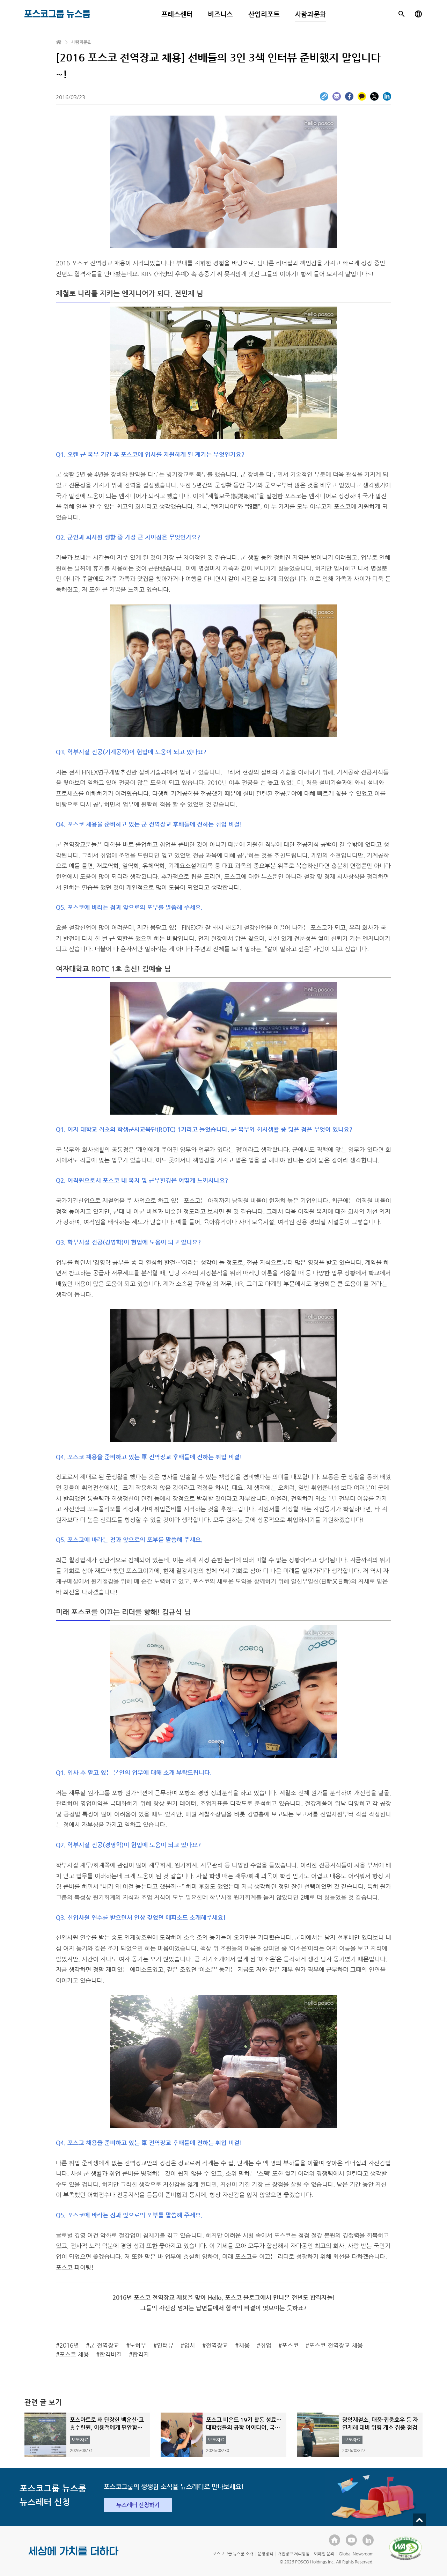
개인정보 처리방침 (294, 2554)
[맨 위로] (419, 2520)
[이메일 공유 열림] (337, 96)
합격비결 (111, 2354)
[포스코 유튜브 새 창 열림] (351, 2540)
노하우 (138, 2345)
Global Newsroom (356, 2554)
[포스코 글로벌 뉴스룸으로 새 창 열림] (418, 14)
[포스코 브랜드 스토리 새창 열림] (74, 2556)
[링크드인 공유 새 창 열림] (387, 96)
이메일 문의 (324, 2554)
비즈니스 (220, 14)
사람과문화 (311, 14)
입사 (190, 2345)
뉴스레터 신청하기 (138, 2505)
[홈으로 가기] (59, 42)
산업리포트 (264, 14)
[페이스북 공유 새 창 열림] (349, 96)
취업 (266, 2345)
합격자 (141, 2354)
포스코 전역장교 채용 (336, 2345)
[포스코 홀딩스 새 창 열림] (335, 2540)
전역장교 (217, 2345)
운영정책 (265, 2554)
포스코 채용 (74, 2354)
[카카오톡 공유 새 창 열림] (362, 96)
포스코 (290, 2345)
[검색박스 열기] (402, 14)
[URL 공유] (324, 96)
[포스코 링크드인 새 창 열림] (368, 2540)
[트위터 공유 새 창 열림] (374, 96)
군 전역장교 (104, 2345)
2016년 (69, 2345)
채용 (244, 2345)
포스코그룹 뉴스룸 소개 (233, 2554)
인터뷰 (165, 2345)
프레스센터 (177, 14)
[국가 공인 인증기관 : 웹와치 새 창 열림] (405, 2548)
